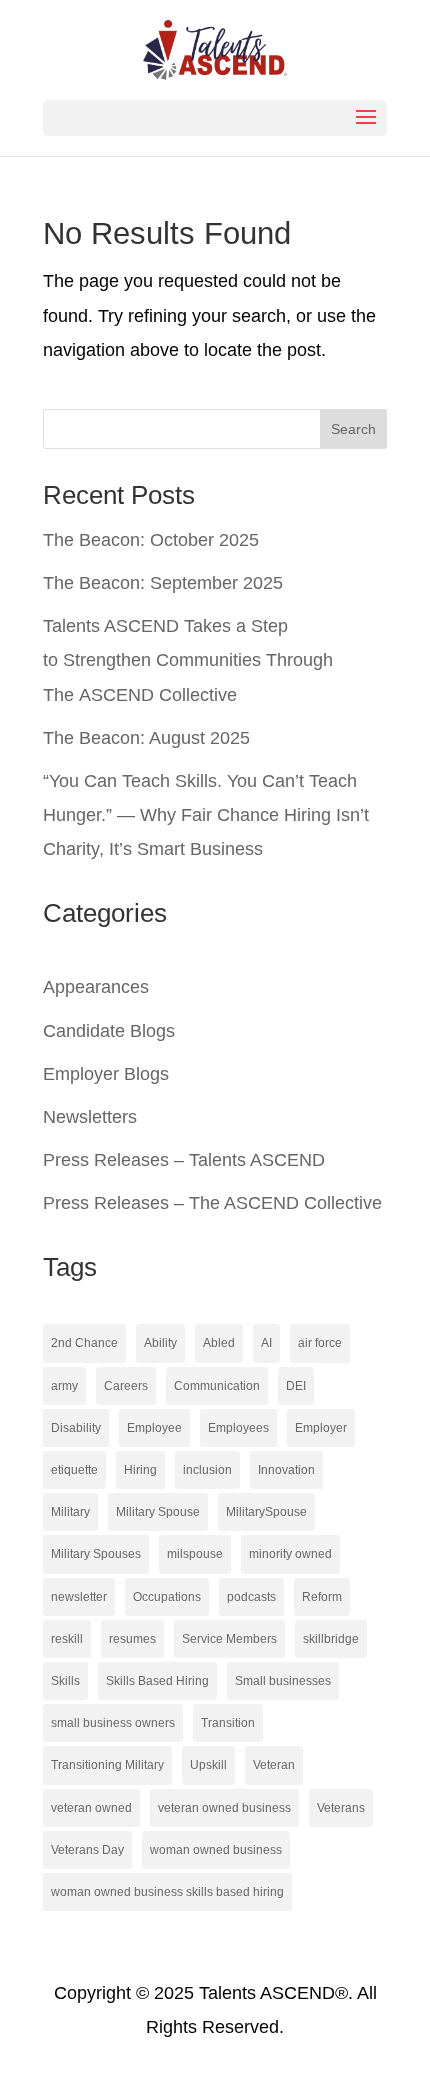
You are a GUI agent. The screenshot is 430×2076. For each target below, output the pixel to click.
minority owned (290, 1554)
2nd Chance (84, 1343)
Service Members (229, 1639)
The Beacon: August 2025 (146, 738)
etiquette (74, 1470)
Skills (65, 1681)
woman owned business (216, 1850)
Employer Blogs (106, 1074)
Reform (322, 1597)
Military (70, 1512)
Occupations (167, 1597)
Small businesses (283, 1681)
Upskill (208, 1765)
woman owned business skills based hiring (167, 1892)
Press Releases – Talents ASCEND (184, 1160)
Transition (228, 1723)
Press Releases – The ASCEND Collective (212, 1203)
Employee (154, 1428)
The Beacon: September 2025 (163, 583)
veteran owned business (224, 1808)
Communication (217, 1386)
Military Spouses (96, 1554)
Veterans (341, 1808)
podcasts (251, 1597)
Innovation (286, 1470)
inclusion (207, 1470)
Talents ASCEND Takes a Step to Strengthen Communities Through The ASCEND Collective (188, 660)
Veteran (274, 1765)
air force (320, 1343)
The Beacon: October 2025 (151, 540)
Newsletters (90, 1117)
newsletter (79, 1597)
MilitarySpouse (266, 1512)
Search (353, 429)
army (64, 1386)
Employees (238, 1428)
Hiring (140, 1470)
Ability (160, 1343)
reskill (67, 1639)
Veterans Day (87, 1850)
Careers (126, 1386)
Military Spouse (158, 1512)
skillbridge (331, 1639)
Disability (76, 1428)
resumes (132, 1639)
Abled (219, 1343)
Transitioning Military (107, 1765)
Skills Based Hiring (157, 1681)
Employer (321, 1428)
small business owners (113, 1723)
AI (266, 1343)
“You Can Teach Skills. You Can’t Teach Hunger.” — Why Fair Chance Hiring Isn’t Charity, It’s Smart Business (206, 815)
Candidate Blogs (109, 1031)
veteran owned (91, 1808)
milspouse (195, 1554)
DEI (296, 1386)
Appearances (96, 987)
